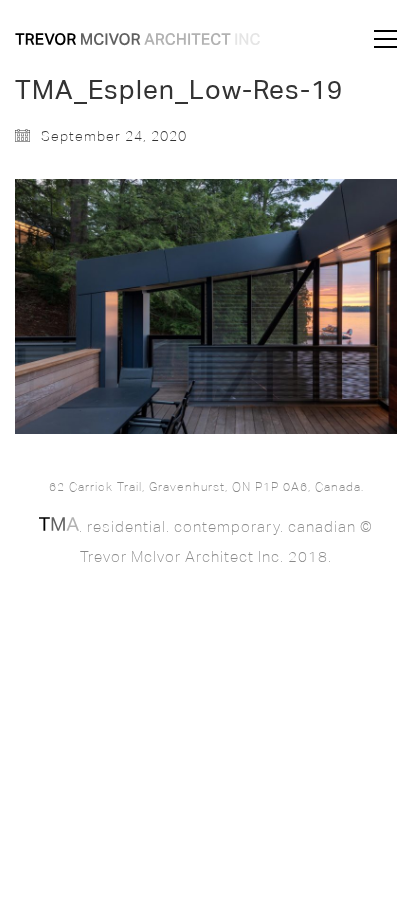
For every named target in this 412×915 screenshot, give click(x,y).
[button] (385, 39)
